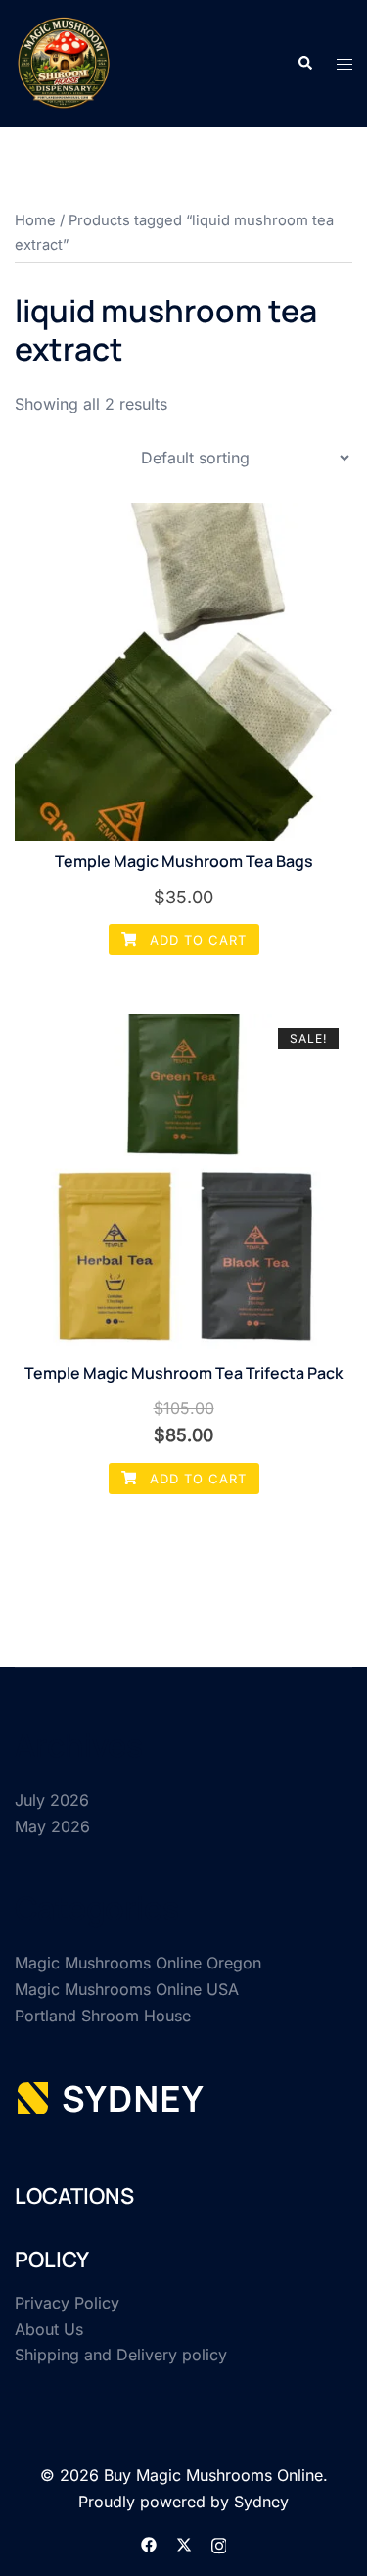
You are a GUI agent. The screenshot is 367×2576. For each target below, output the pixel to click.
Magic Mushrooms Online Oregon (138, 1963)
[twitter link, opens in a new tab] (184, 2543)
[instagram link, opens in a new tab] (219, 2543)
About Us (49, 2329)
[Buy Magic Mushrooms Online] (64, 62)
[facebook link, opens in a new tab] (149, 2543)
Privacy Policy (67, 2303)
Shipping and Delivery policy (121, 2355)
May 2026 (52, 1826)
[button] (304, 64)
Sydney (261, 2502)
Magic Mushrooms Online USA (127, 1989)
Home (35, 220)
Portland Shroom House (103, 2016)
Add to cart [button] (196, 940)
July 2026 (52, 1800)
